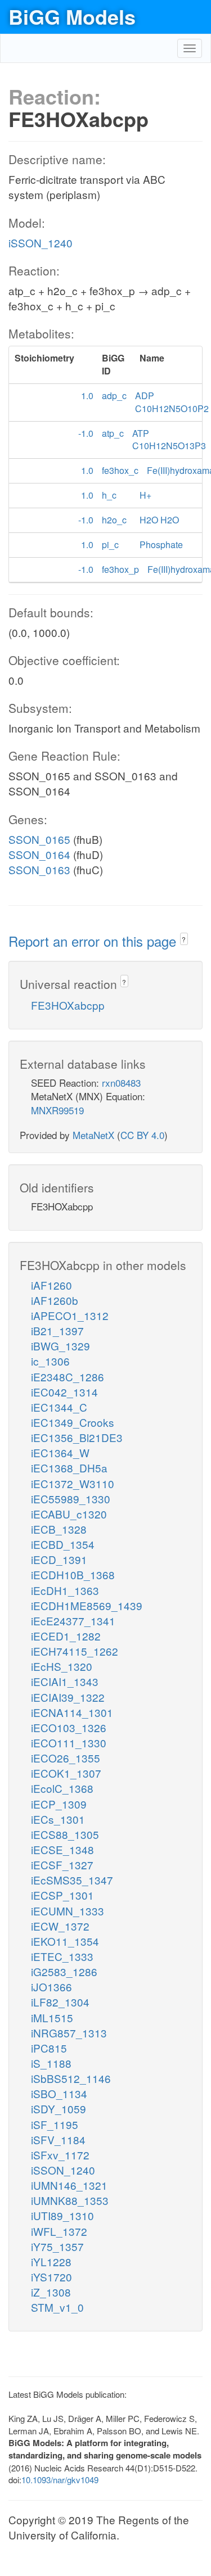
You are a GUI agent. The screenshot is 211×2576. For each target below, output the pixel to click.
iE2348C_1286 (68, 1377)
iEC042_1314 (64, 1392)
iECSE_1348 (62, 1849)
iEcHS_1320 (62, 1666)
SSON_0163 (39, 869)
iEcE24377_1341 (73, 1621)
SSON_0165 (39, 839)
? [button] (184, 939)
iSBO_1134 (59, 2093)
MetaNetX (93, 1135)
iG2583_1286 (64, 1971)
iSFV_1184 (58, 2139)
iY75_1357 (57, 2246)
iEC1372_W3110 (73, 1483)
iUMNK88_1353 (70, 2200)
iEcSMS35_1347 (72, 1880)
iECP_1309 (59, 1804)
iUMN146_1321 (69, 2185)
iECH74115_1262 (75, 1651)
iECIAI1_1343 (65, 1681)
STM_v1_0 (57, 2307)
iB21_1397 (57, 1330)
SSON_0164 (39, 854)
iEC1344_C (59, 1407)
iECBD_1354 (63, 1544)
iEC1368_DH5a (69, 1468)
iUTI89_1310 (62, 2215)
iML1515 (52, 2017)
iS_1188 (51, 2063)
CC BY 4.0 (142, 1135)
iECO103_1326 (69, 1727)
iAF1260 (51, 1285)
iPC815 (49, 2048)
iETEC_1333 (62, 1956)
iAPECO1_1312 (70, 1315)
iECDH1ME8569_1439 (87, 1605)
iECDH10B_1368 (73, 1574)
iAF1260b (55, 1300)
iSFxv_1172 (60, 2155)
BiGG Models (72, 16)
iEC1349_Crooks (73, 1422)
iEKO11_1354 (65, 1941)
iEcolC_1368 (62, 1788)
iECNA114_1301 (72, 1712)
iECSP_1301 (62, 1895)
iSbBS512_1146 (71, 2078)
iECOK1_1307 (66, 1773)
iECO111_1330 (69, 1743)
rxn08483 (121, 1083)
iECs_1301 (58, 1819)
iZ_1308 (51, 2292)
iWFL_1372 (59, 2231)
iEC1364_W (60, 1452)
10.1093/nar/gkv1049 (60, 2480)
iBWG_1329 (60, 1346)
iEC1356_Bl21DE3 (77, 1437)
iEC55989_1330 (71, 1499)
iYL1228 (51, 2261)
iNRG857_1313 (69, 2033)
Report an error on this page (94, 941)
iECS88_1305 (65, 1834)
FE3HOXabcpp (68, 1005)
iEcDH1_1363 (65, 1590)
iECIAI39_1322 (68, 1697)
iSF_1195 (55, 2124)
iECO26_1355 (66, 1758)
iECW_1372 (60, 1926)
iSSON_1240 (41, 243)
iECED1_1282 (66, 1636)
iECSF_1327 (62, 1865)
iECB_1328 (59, 1529)
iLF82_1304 (60, 2002)
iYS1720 (51, 2277)
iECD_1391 (59, 1559)
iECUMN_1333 (68, 1911)
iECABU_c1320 (69, 1514)
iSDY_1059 (59, 2109)
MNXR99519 (57, 1110)
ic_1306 (50, 1361)
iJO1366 (51, 1987)
